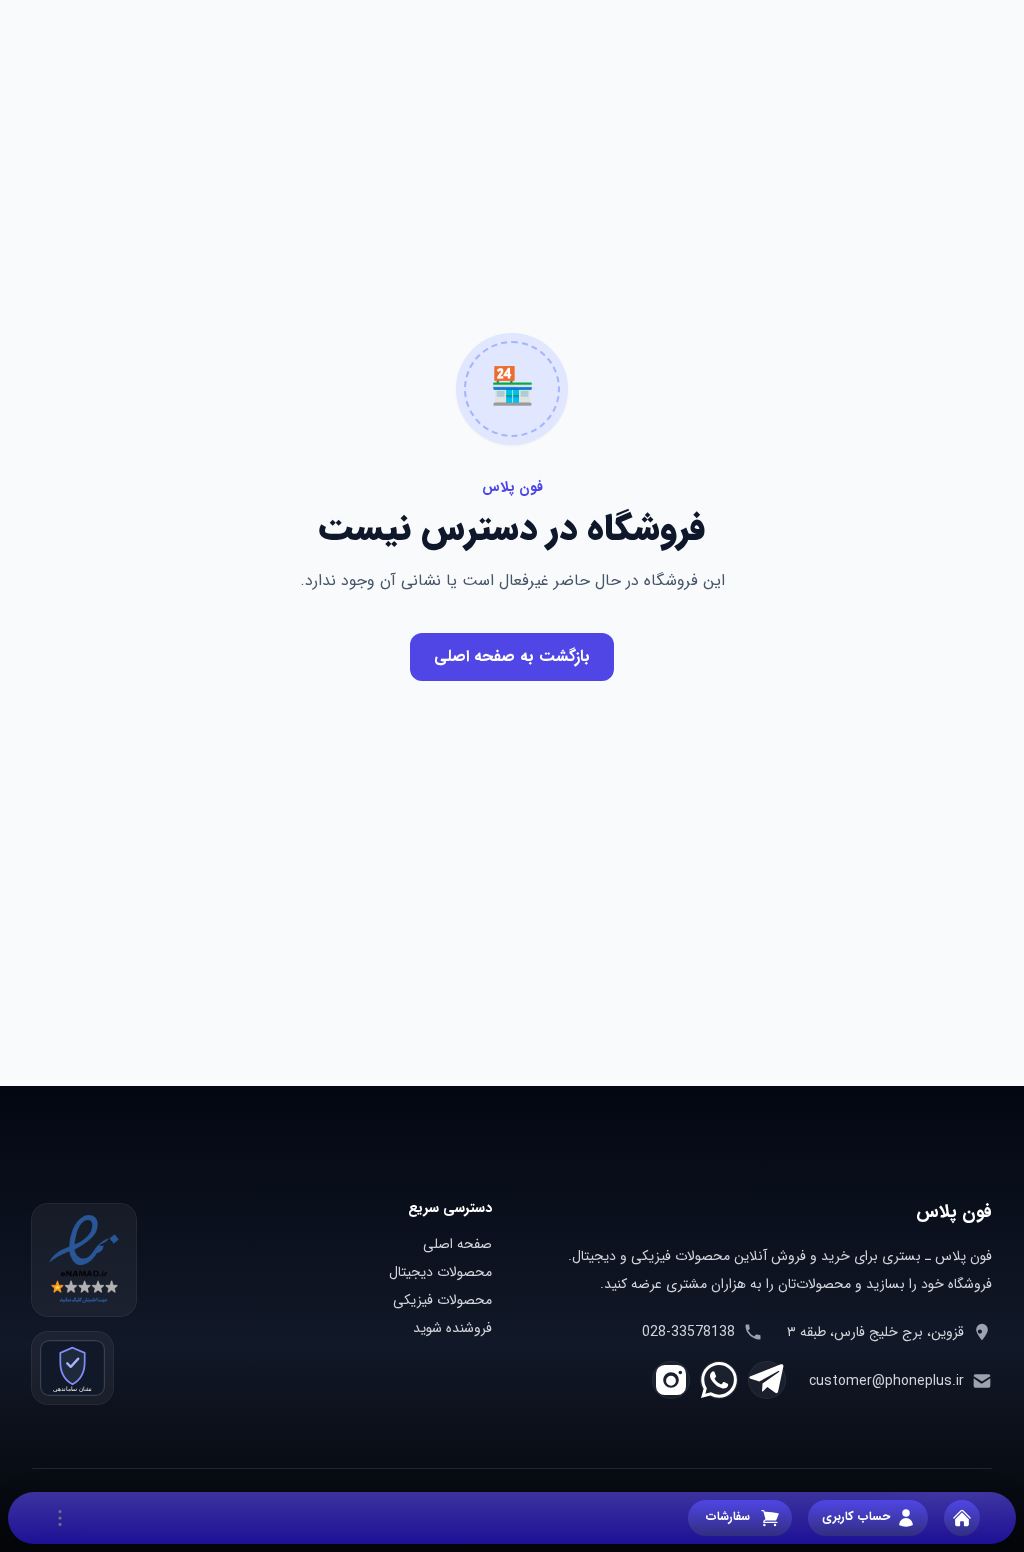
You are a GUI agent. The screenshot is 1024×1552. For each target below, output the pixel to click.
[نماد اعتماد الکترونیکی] (84, 1260)
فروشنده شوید (452, 1328)
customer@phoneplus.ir (886, 1381)
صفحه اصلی (457, 1244)
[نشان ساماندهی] (72, 1368)
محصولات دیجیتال (440, 1272)
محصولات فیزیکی (442, 1300)
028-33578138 (688, 1332)
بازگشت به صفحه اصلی (512, 656)
